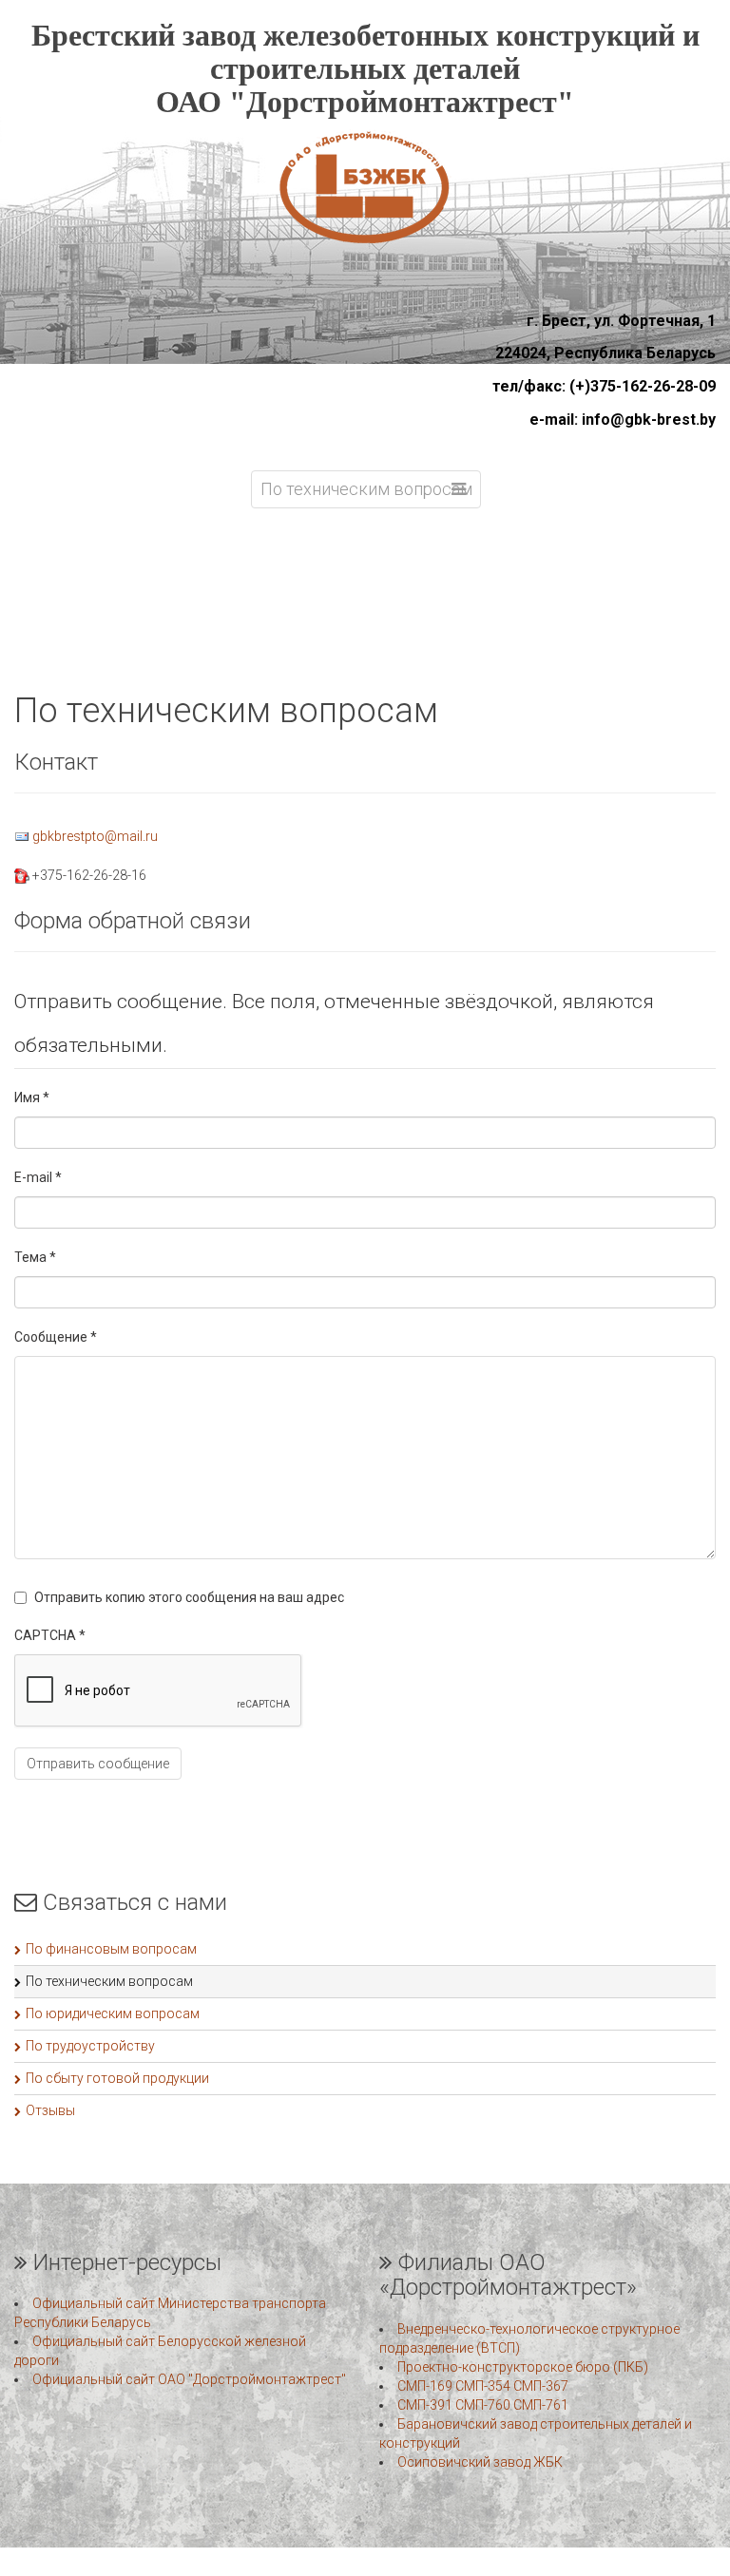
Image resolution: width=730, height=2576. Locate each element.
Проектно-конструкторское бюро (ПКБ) (523, 2367)
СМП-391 (425, 2405)
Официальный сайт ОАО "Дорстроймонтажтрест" (189, 2379)
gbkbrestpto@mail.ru (95, 836)
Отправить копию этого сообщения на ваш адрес (189, 1597)
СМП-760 (483, 2405)
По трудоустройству (90, 2046)
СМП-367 (541, 2386)
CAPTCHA (50, 1635)
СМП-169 (425, 2386)
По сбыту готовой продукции (117, 2078)
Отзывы (50, 2110)
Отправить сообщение (98, 1764)
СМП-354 (483, 2386)
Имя (32, 1097)
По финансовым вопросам (111, 1949)
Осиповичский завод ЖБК (480, 2462)
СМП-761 (541, 2405)
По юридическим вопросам (113, 2013)
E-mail (38, 1177)
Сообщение (56, 1337)
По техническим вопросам (109, 1981)
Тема (35, 1257)
